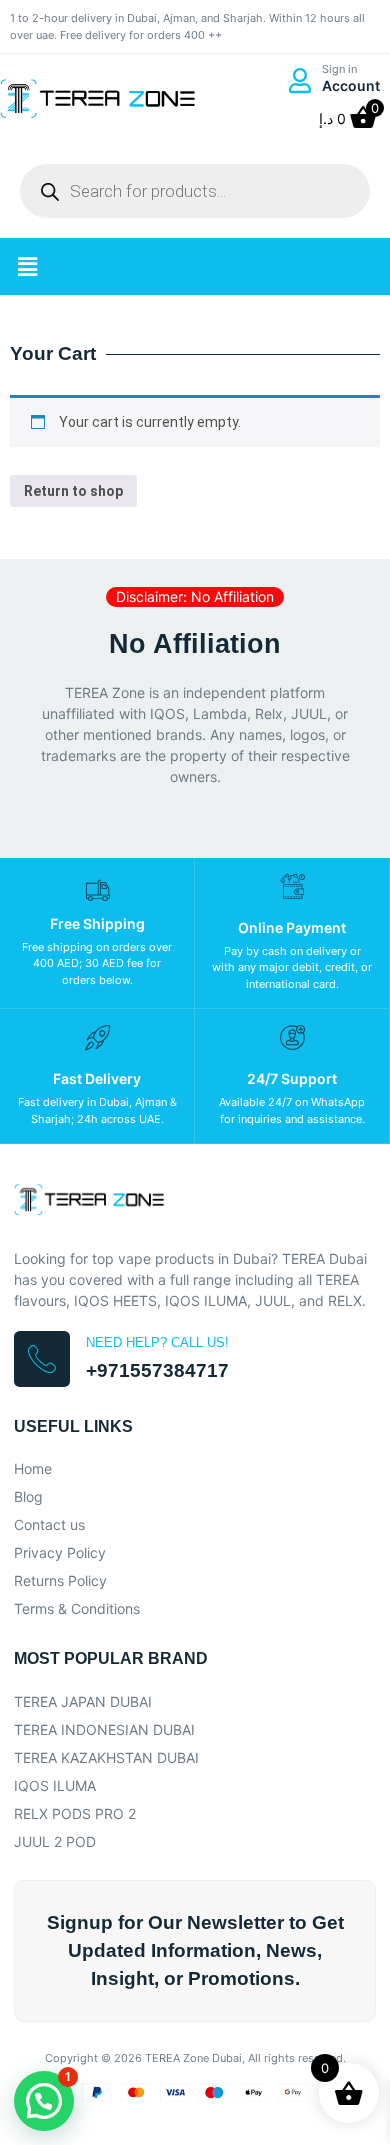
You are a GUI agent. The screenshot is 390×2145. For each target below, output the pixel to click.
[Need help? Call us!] (42, 1359)
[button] (27, 266)
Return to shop (73, 491)
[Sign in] (299, 80)
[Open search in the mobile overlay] (195, 191)
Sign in (339, 69)
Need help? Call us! (157, 1342)
